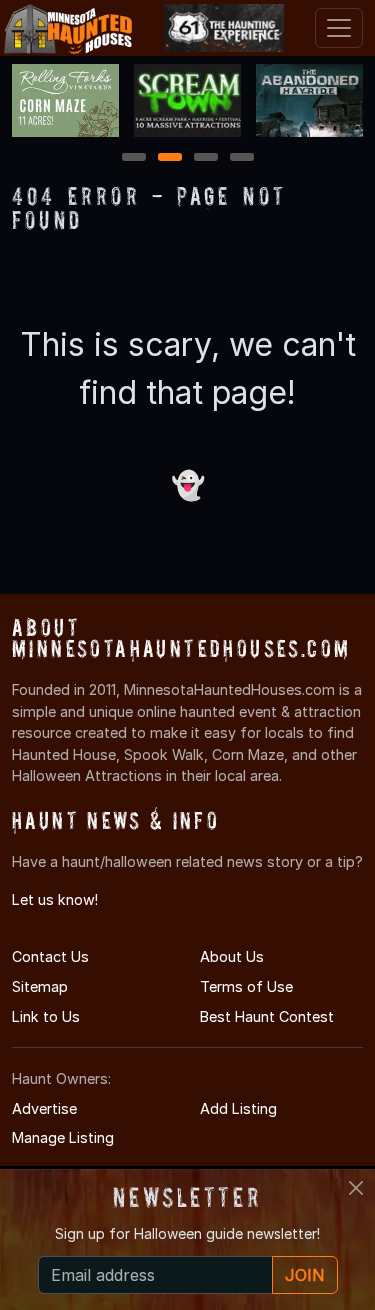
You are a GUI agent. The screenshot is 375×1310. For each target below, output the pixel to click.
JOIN (305, 1275)
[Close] (356, 1188)
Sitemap (40, 986)
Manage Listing (63, 1137)
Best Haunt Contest (267, 1016)
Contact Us (50, 956)
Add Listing (238, 1108)
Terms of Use (246, 986)
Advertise (44, 1108)
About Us (232, 956)
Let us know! (55, 899)
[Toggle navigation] (339, 28)
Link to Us (46, 1016)
